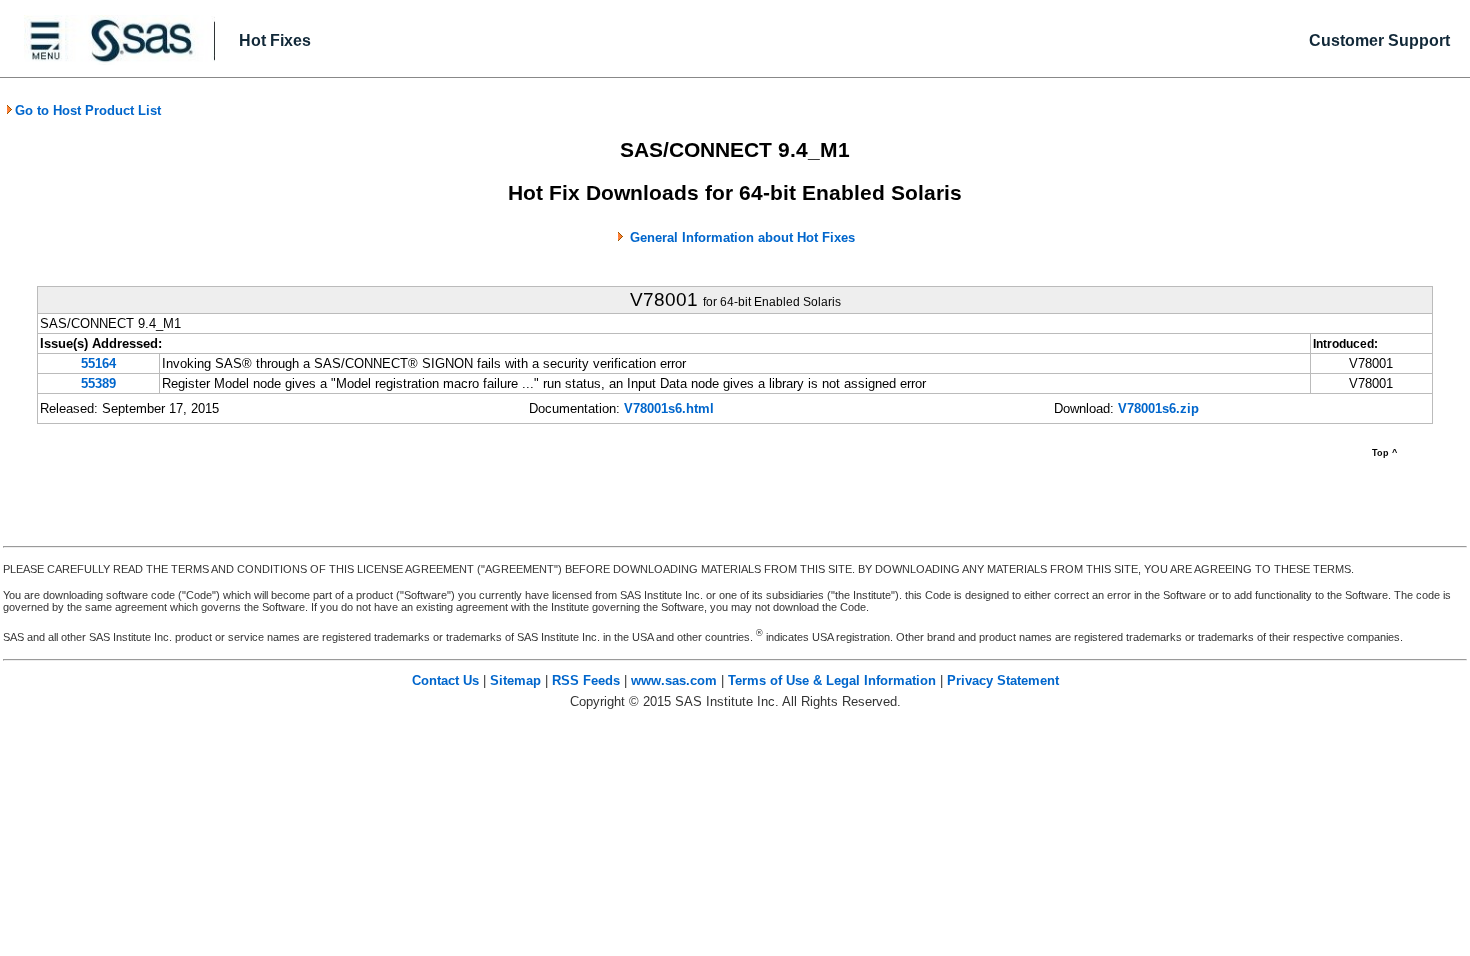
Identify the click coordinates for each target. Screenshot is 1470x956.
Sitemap (515, 680)
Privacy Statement (1003, 680)
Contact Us (445, 680)
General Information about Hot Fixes (742, 237)
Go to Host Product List (88, 110)
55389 (98, 383)
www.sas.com (674, 680)
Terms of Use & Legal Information (832, 680)
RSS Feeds (586, 680)
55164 (98, 363)
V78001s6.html (669, 408)
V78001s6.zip (1158, 408)
